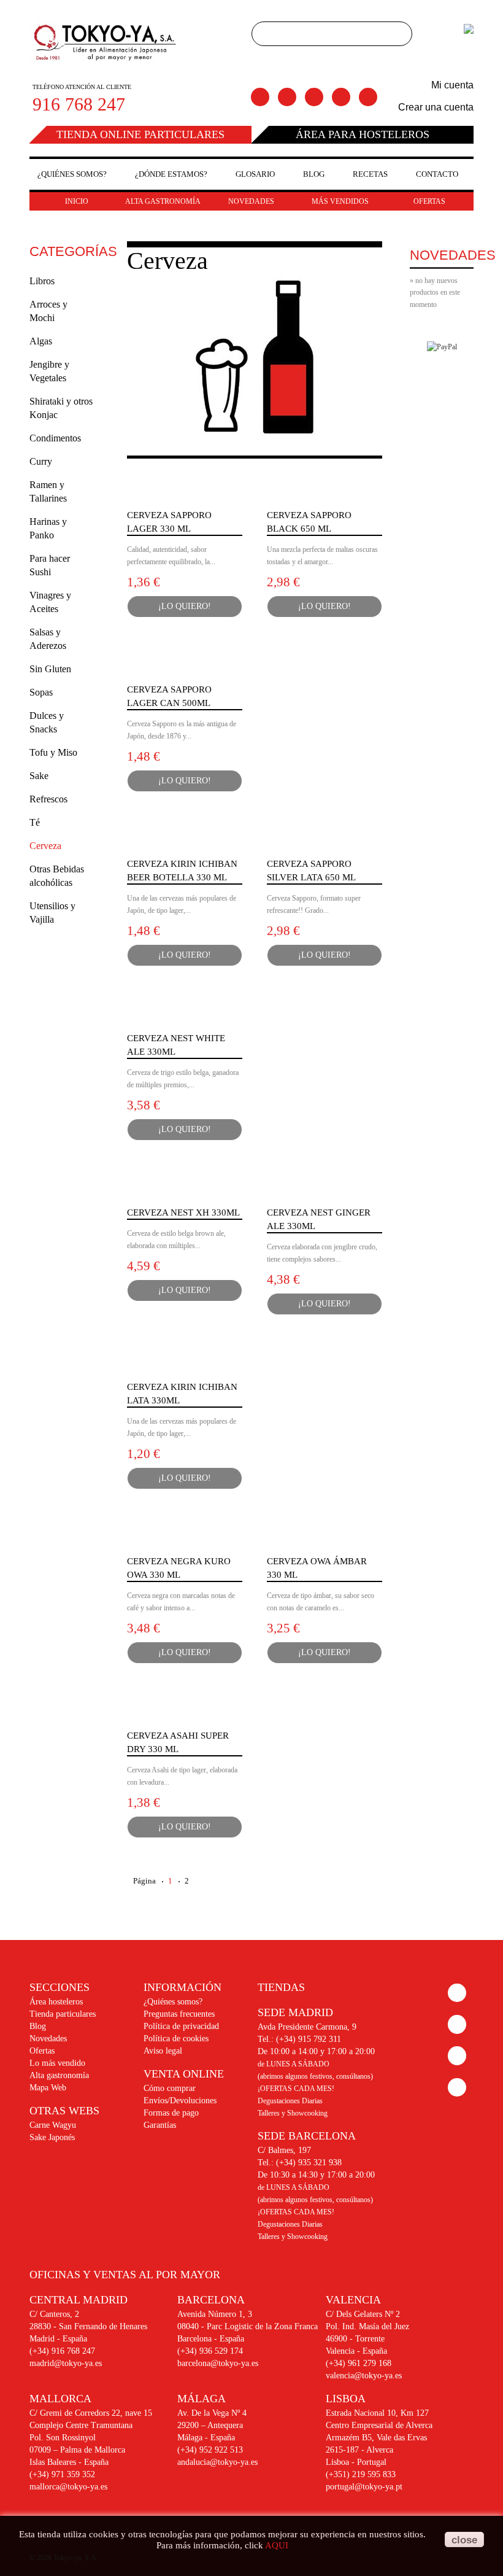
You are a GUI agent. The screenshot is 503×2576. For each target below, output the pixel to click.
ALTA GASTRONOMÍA (163, 201)
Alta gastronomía (59, 2075)
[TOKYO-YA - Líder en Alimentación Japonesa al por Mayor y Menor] (106, 44)
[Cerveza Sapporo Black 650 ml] (324, 489)
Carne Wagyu (53, 2125)
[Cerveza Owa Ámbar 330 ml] (324, 1535)
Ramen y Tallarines (48, 491)
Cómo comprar (170, 2088)
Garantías (160, 2125)
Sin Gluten (50, 669)
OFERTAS (429, 201)
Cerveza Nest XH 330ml (183, 1212)
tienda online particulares (140, 134)
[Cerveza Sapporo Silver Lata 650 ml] (324, 838)
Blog (314, 174)
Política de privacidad (181, 2026)
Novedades (48, 2039)
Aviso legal (163, 2051)
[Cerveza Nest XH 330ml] (185, 1187)
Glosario (255, 174)
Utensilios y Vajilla (52, 913)
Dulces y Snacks (47, 722)
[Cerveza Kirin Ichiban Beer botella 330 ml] (185, 838)
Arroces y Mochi (48, 311)
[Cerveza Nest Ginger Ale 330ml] (324, 1187)
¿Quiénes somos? (72, 174)
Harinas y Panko (48, 528)
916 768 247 (79, 104)
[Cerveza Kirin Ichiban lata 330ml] (185, 1361)
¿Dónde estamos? (171, 174)
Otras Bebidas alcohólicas (57, 876)
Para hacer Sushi (50, 565)
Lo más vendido (57, 2063)
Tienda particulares (63, 2014)
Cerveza (45, 846)
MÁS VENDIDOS (340, 201)
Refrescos (48, 799)
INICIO (77, 201)
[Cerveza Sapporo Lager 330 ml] (185, 489)
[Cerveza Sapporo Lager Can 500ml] (185, 664)
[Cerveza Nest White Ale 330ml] (185, 1012)
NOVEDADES (251, 201)
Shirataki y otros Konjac (61, 408)
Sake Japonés (52, 2137)
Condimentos (55, 438)
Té (35, 822)
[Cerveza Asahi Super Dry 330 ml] (185, 1710)
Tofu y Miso (53, 752)
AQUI (277, 2545)
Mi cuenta (452, 85)
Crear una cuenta (436, 107)
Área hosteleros (56, 2002)
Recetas (370, 174)
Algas (41, 341)
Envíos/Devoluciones (180, 2101)
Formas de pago (171, 2113)
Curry (41, 461)
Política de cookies (176, 2039)
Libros (42, 281)
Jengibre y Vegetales (49, 371)
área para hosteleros (363, 134)
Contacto (437, 174)
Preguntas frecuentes (179, 2014)
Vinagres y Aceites (50, 602)
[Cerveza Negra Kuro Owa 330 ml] (185, 1535)
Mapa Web (48, 2088)
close (464, 2540)
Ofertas (42, 2051)
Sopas (41, 692)
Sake (39, 776)
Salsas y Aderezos (48, 639)
